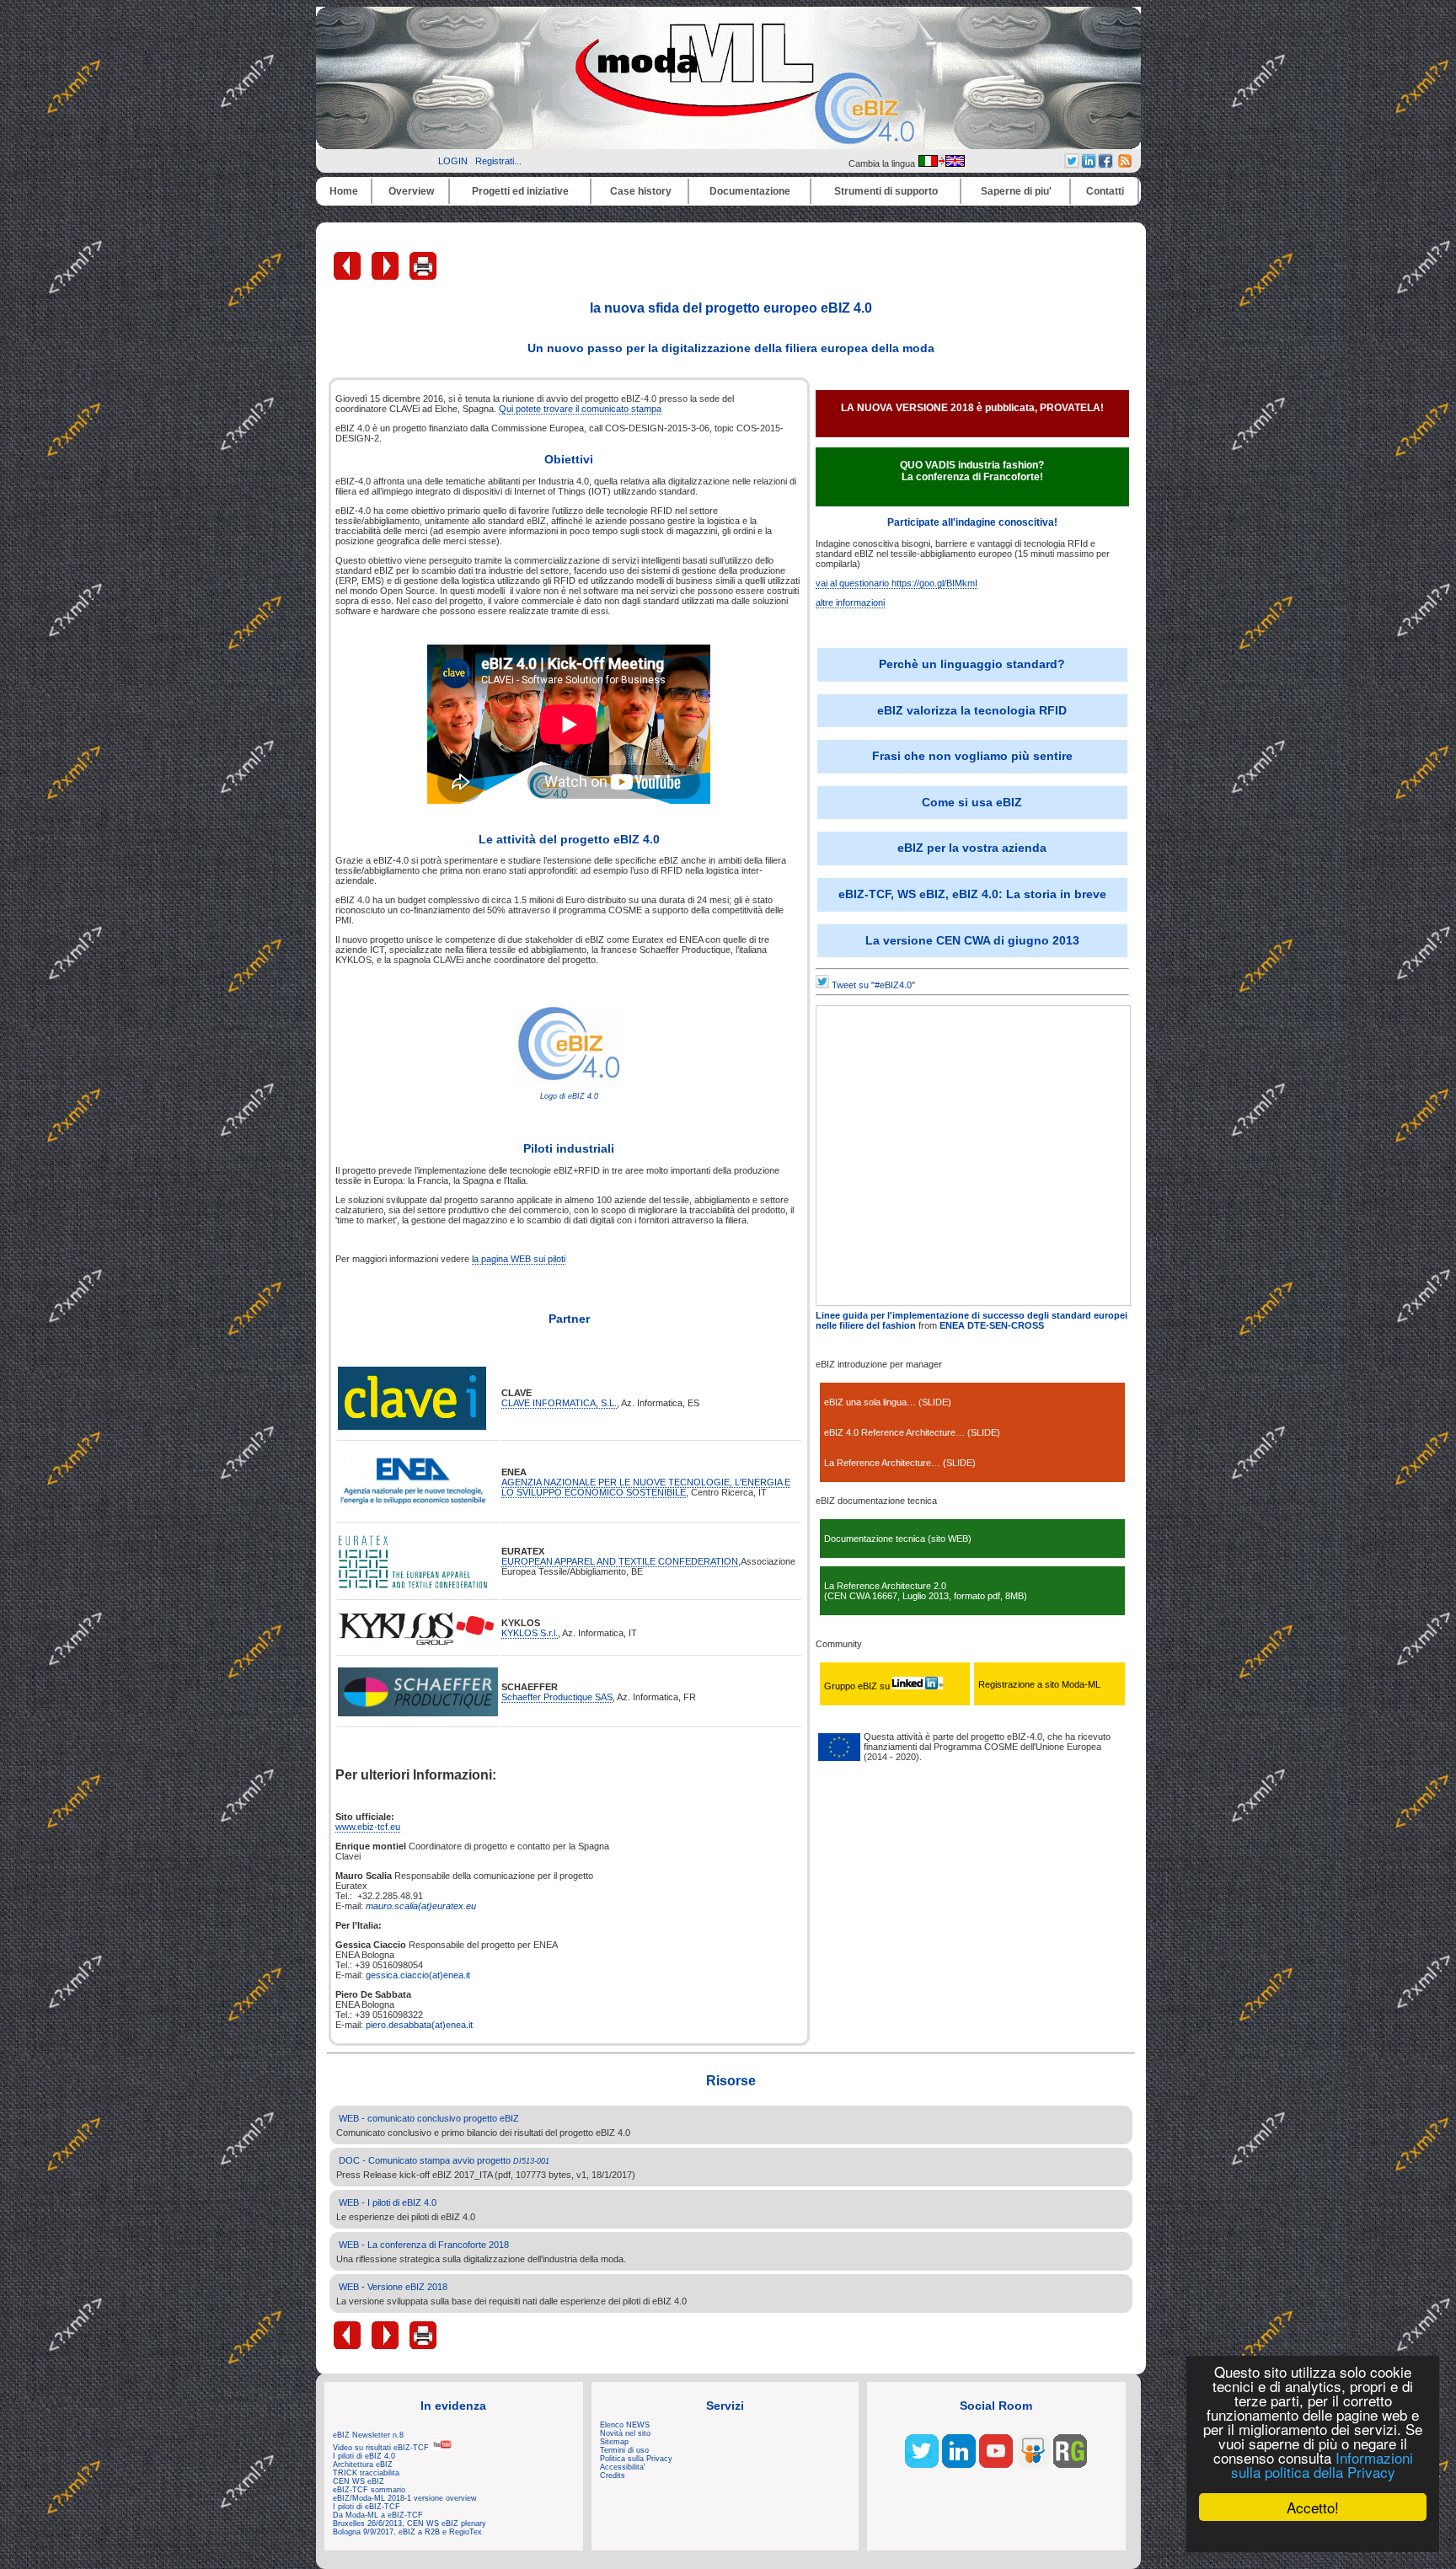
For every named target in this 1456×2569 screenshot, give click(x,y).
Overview (411, 191)
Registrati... (498, 161)
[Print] (423, 276)
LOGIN (453, 161)
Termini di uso (624, 2450)
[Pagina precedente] (348, 276)
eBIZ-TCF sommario (369, 2490)
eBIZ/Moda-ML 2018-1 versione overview (405, 2498)
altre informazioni (850, 602)
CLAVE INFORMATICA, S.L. (559, 1403)
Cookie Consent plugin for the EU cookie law (1313, 2536)
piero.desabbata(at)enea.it (419, 2025)
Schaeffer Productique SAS (557, 1697)
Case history (641, 191)
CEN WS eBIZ (359, 2481)
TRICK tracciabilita (366, 2473)
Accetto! (1313, 2507)
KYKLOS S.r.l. (530, 1633)
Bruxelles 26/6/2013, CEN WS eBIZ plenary (409, 2524)
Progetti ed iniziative (520, 191)
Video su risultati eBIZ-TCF (382, 2448)
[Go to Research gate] (1070, 2465)
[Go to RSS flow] (922, 2465)
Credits (613, 2475)
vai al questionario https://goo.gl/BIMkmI (897, 583)
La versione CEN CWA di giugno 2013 (972, 940)
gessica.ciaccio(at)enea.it (418, 1975)
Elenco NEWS (625, 2425)
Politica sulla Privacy (636, 2459)
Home (344, 191)
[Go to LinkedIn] (959, 2465)
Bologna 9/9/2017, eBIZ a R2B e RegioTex (407, 2532)
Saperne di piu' (1016, 191)
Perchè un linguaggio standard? (972, 664)
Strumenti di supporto (886, 191)
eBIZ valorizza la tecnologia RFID (972, 710)
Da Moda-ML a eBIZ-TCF (378, 2515)
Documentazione (750, 191)
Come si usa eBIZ (972, 802)
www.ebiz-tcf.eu (368, 1827)
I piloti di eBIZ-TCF (367, 2507)
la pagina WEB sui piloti (519, 1259)
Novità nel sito (625, 2433)
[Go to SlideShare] (1033, 2465)
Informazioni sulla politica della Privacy (1322, 2465)
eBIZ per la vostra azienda (972, 848)
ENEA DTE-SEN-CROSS (992, 1325)
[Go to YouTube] (996, 2465)
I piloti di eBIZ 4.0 (364, 2456)
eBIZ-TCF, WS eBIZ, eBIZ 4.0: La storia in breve (972, 894)
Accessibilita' (623, 2467)
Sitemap (614, 2442)
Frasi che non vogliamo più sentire (972, 756)
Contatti (1105, 191)
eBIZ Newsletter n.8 (368, 2435)
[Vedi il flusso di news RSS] (1125, 164)
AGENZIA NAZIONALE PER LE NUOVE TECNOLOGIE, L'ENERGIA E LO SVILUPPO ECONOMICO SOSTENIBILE (646, 1487)
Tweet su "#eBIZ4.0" (873, 985)
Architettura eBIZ (363, 2465)
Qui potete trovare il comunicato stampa (580, 409)
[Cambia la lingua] (941, 163)
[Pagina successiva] (386, 276)
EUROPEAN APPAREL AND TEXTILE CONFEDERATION (620, 1561)
